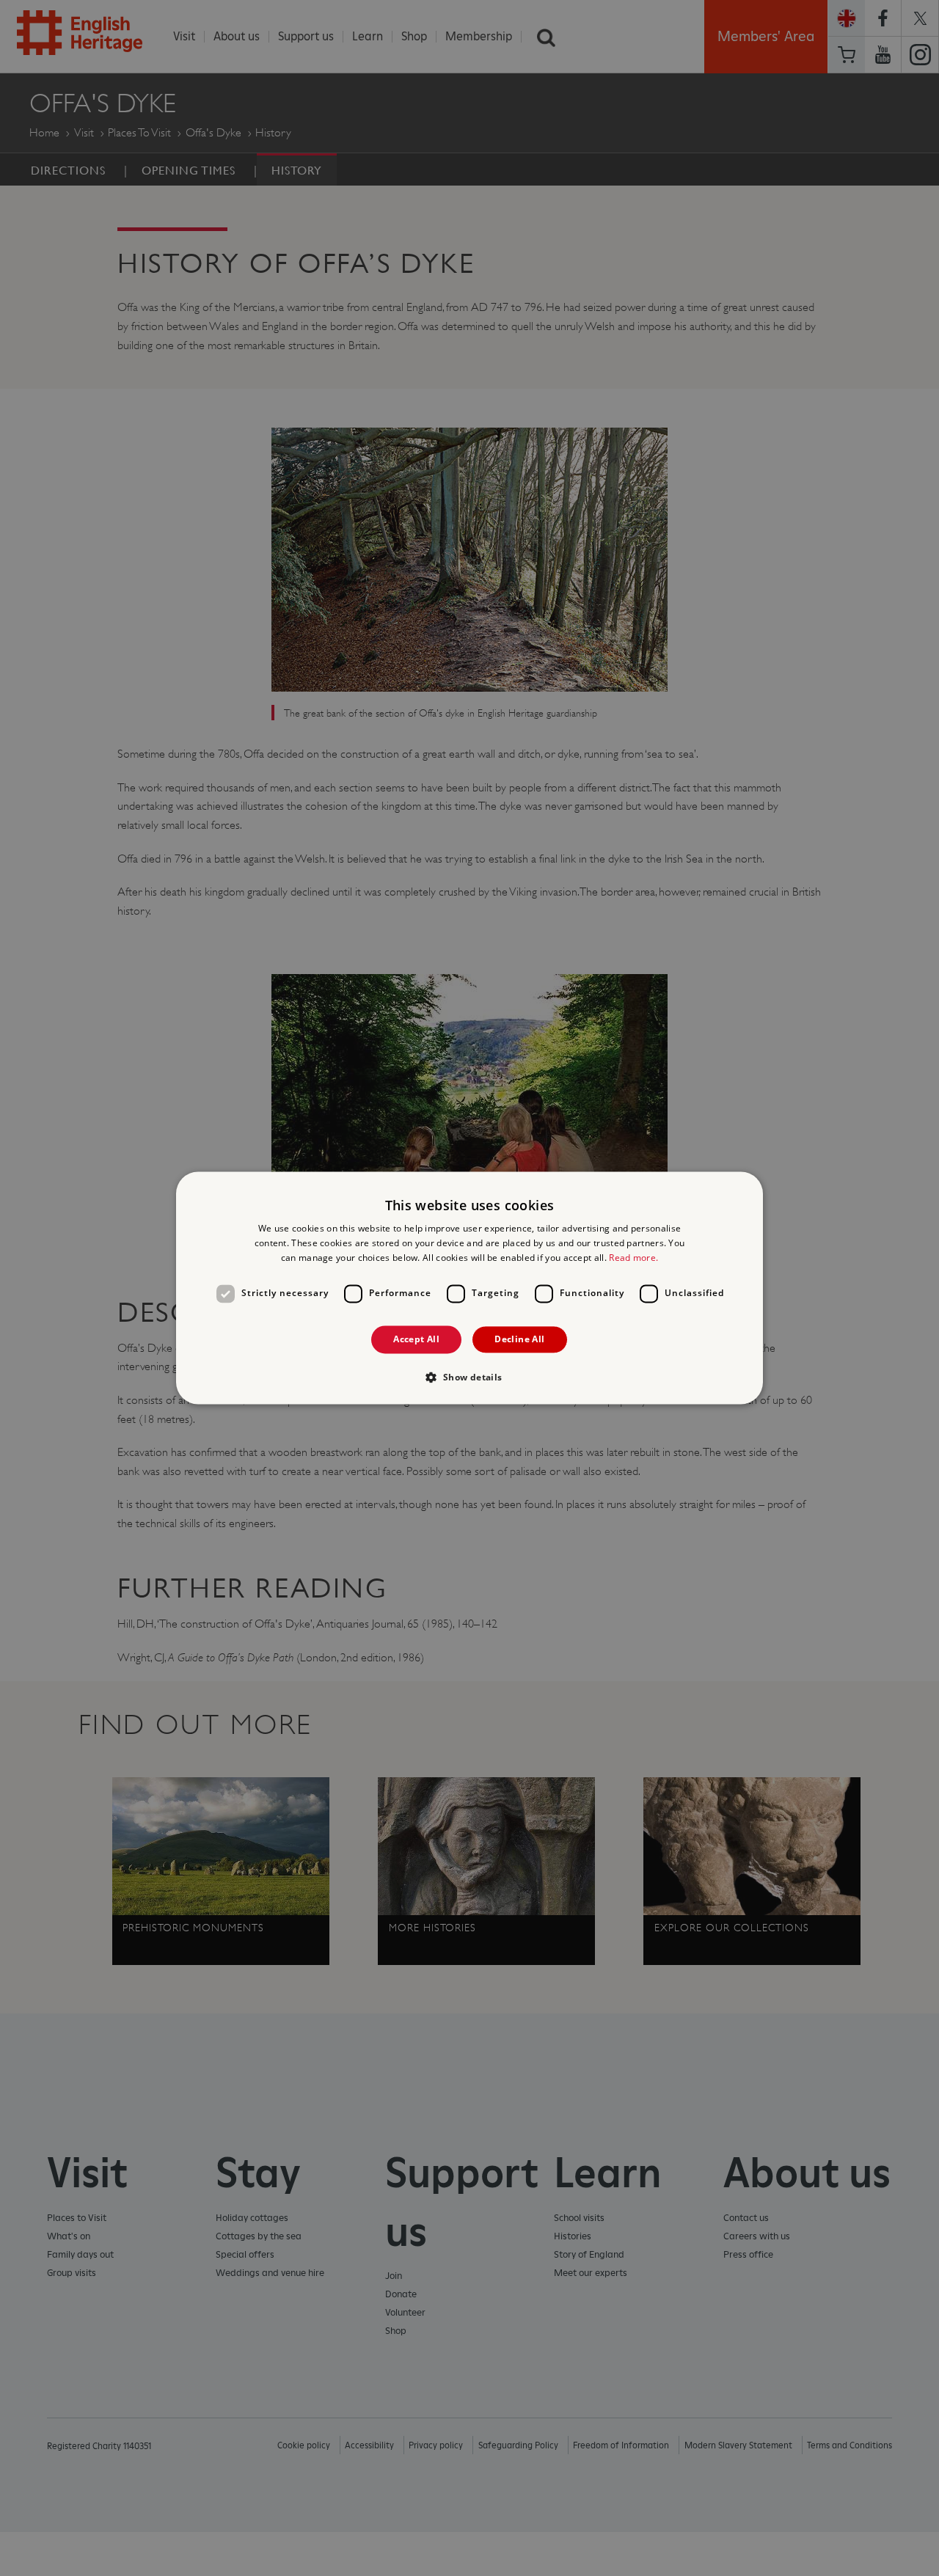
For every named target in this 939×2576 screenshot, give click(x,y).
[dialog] (469, 1288)
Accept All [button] (416, 1339)
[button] (469, 1377)
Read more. (633, 1258)
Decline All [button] (519, 1339)
